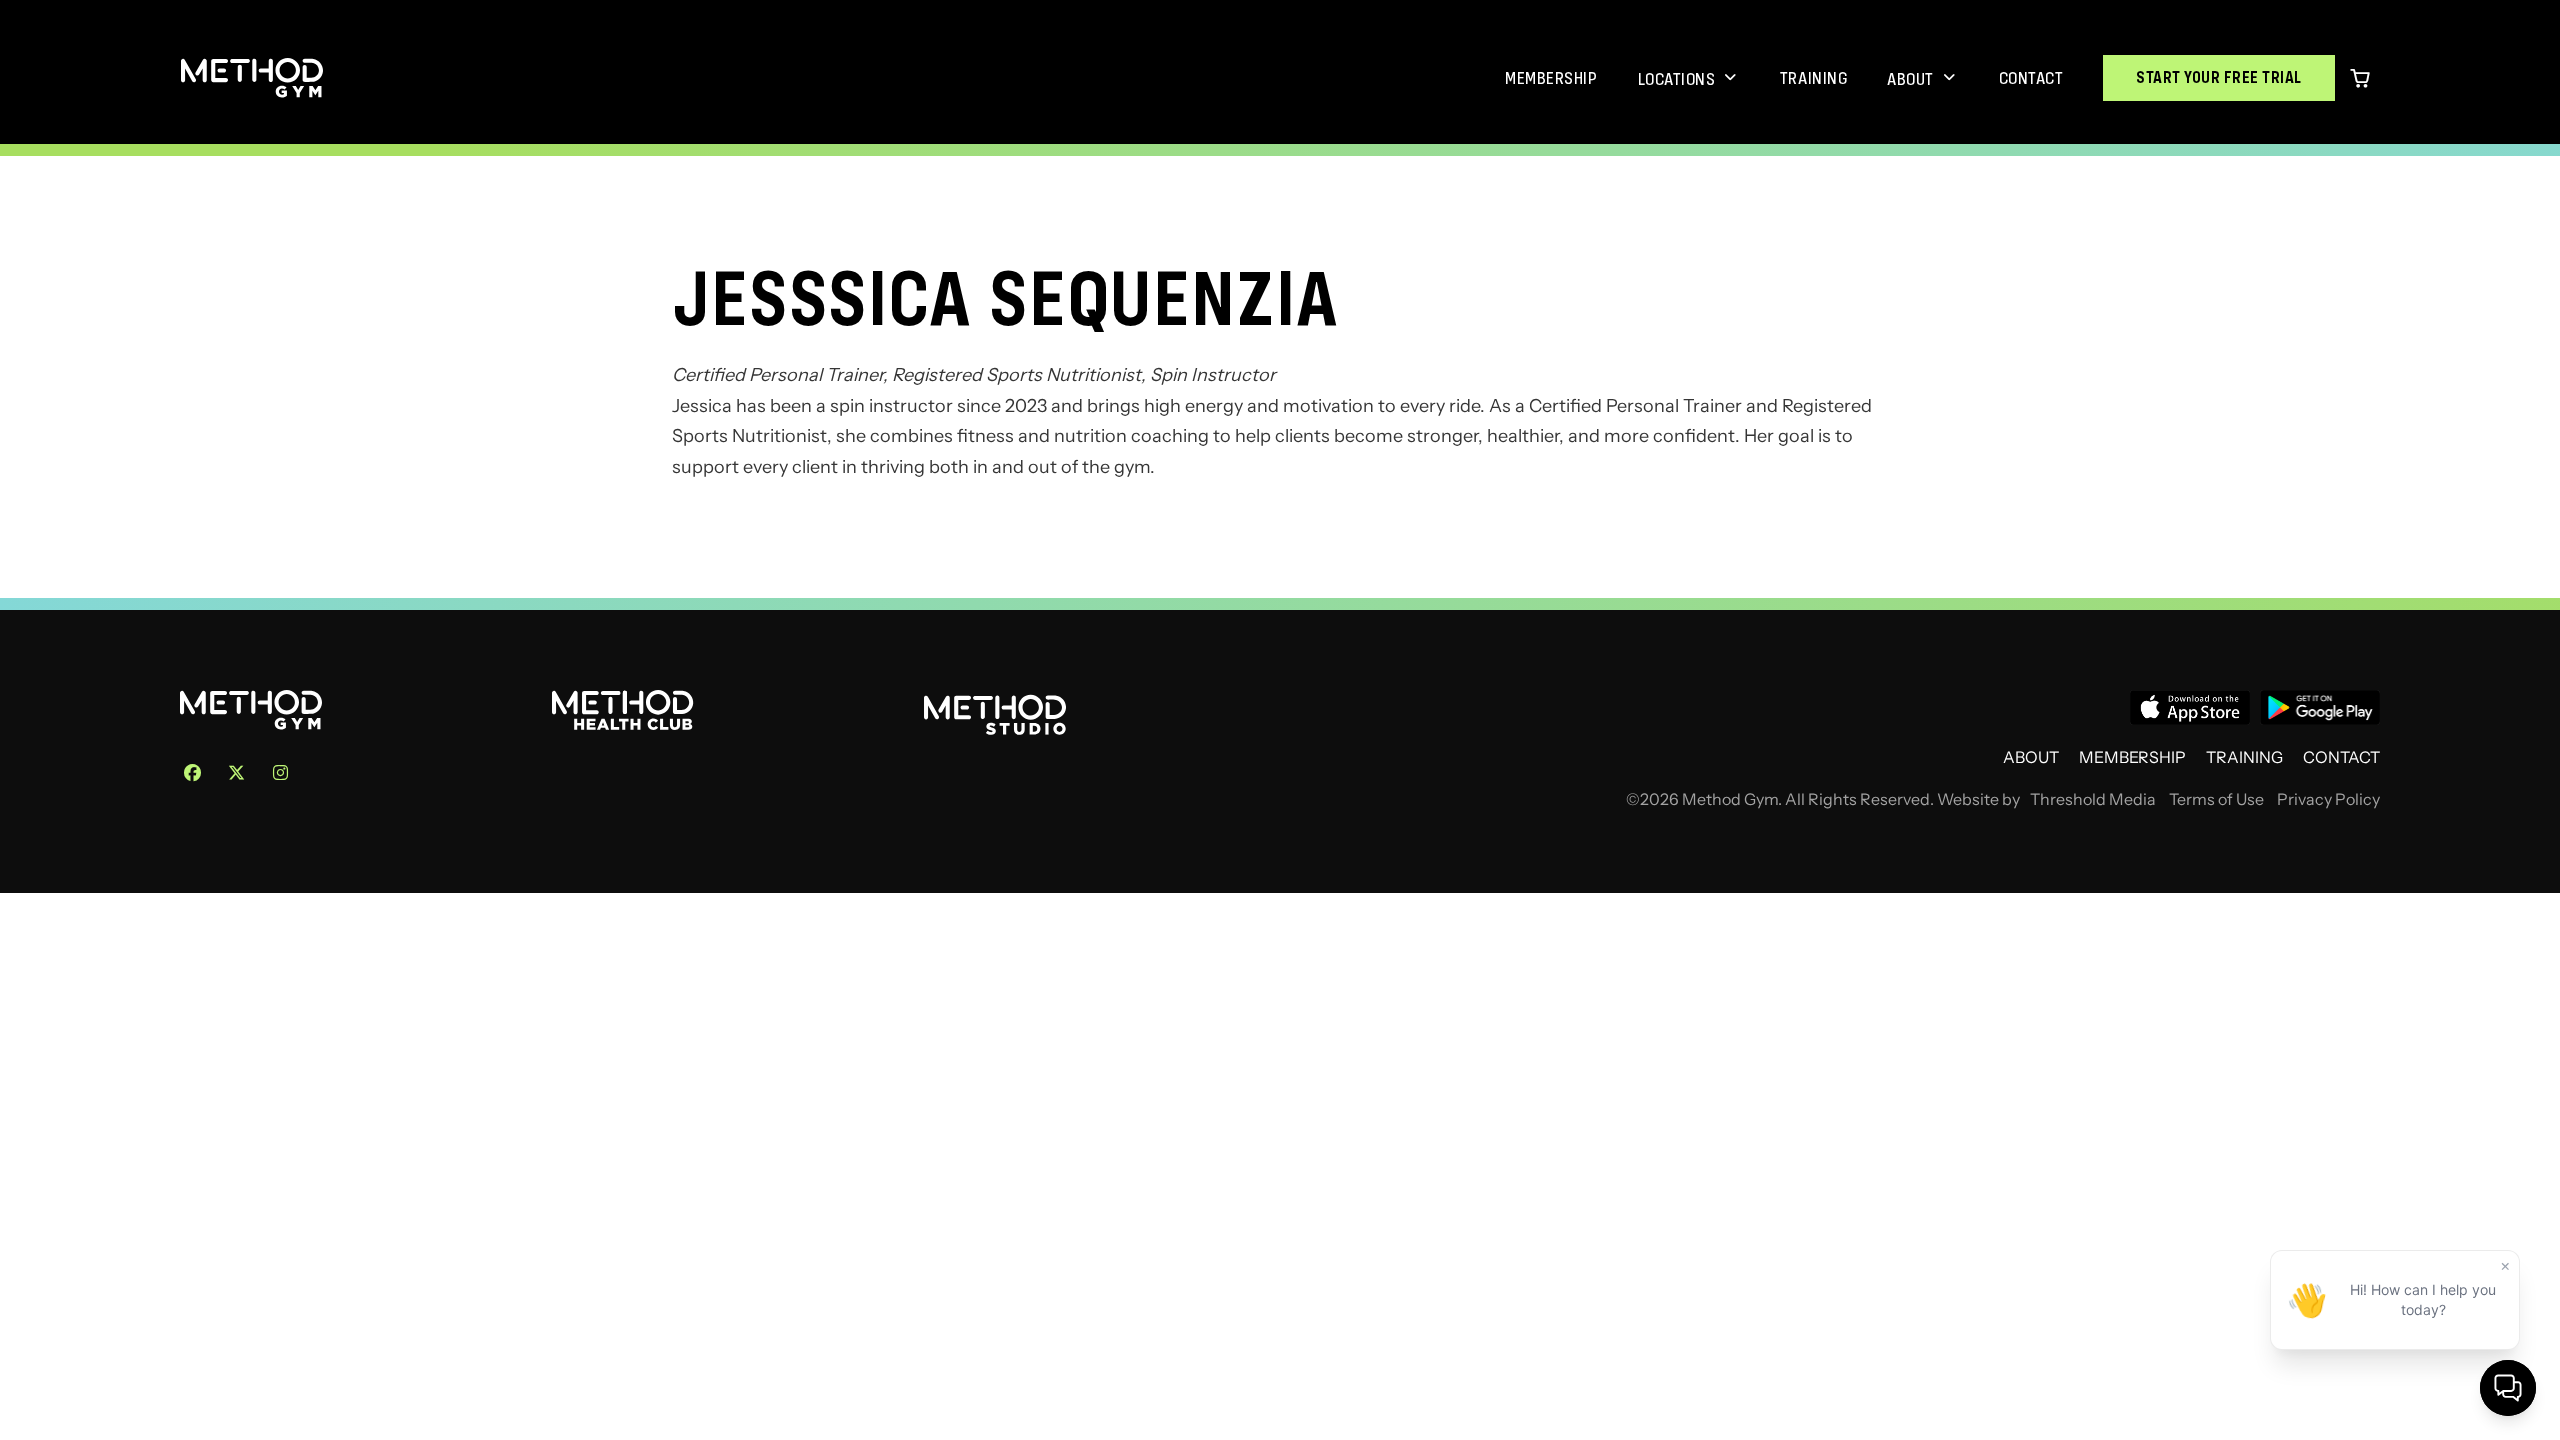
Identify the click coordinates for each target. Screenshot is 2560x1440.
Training (1813, 78)
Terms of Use (2216, 799)
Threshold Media (2093, 799)
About (1910, 79)
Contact (2031, 78)
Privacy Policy (2328, 799)
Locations (1677, 79)
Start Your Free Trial (2219, 77)
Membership (1551, 78)
